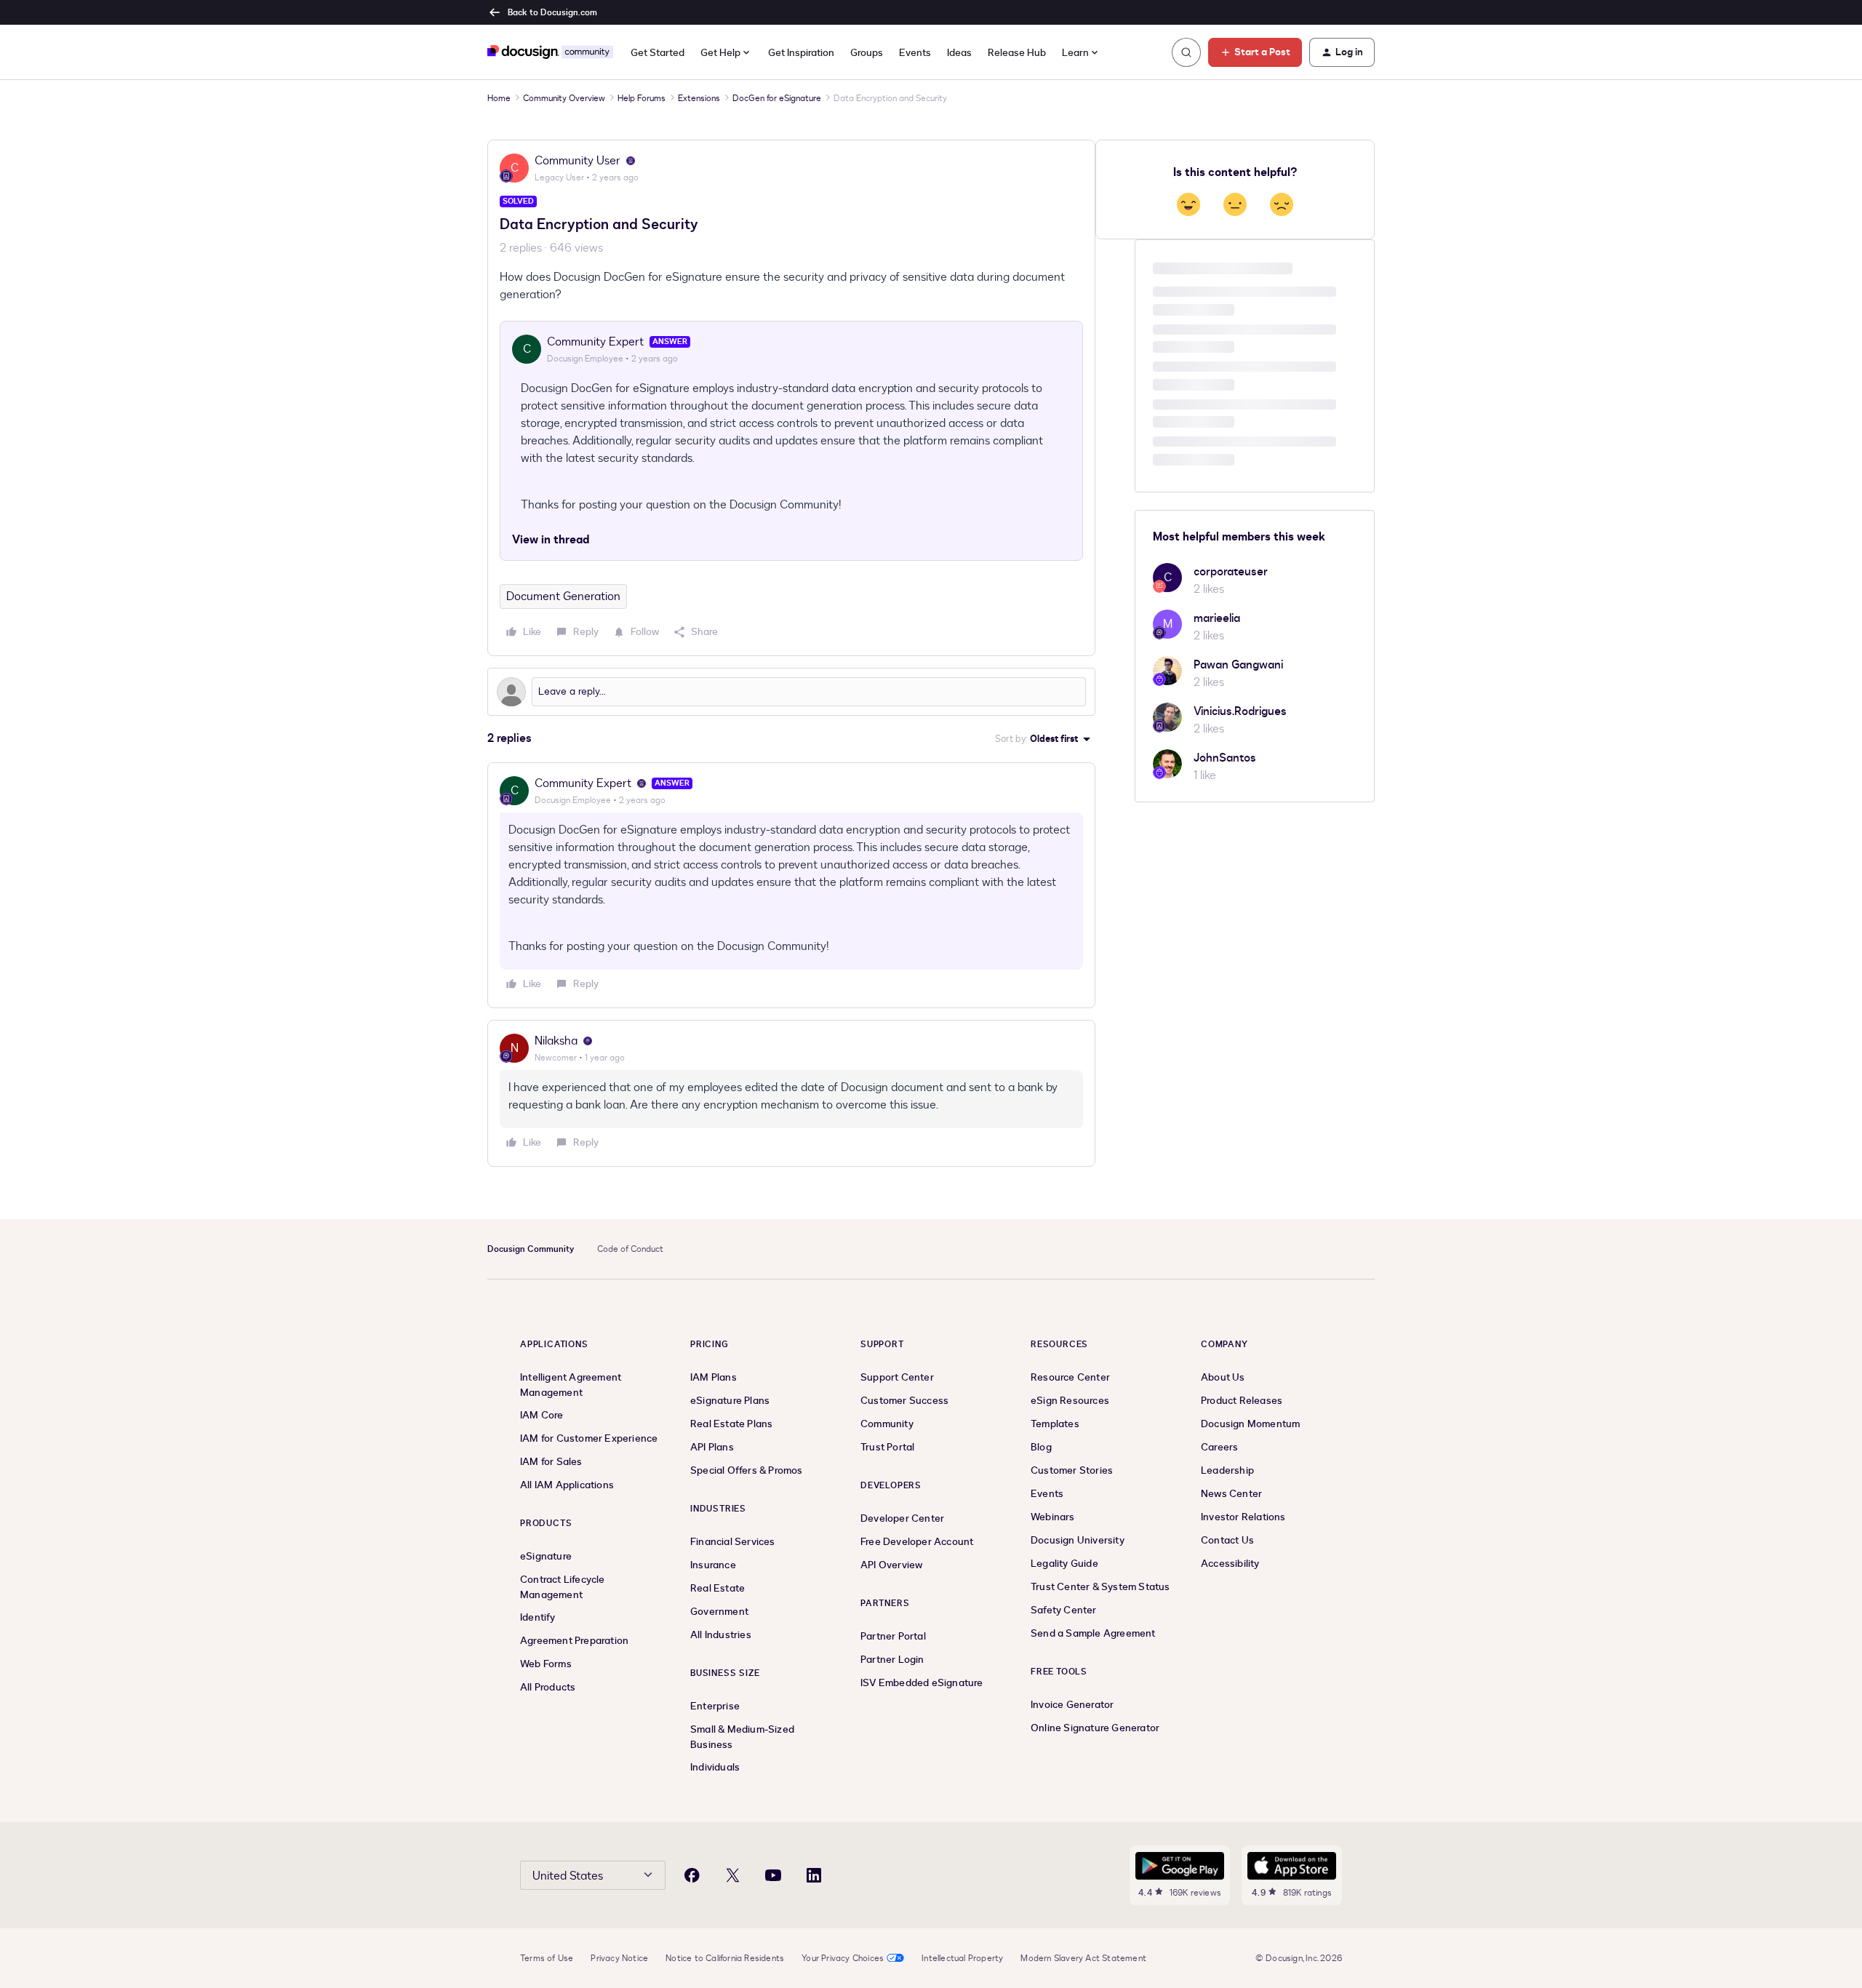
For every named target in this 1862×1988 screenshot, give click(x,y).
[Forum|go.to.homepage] (550, 52)
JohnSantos (1225, 758)
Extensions (699, 98)
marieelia (1217, 618)
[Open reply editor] (791, 692)
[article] (791, 885)
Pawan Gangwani (1238, 665)
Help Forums (642, 98)
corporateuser (1231, 572)
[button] (1255, 52)
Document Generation (563, 596)
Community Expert (595, 342)
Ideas (959, 53)
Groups (867, 53)
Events (915, 53)
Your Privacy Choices (843, 1958)
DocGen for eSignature (777, 98)
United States (568, 1876)
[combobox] (1081, 53)
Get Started (658, 53)
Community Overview (564, 98)
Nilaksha (556, 1041)
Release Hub (1017, 53)
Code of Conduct (630, 1249)
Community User (578, 161)
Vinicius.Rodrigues (1240, 711)
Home (499, 98)
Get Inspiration (801, 53)
